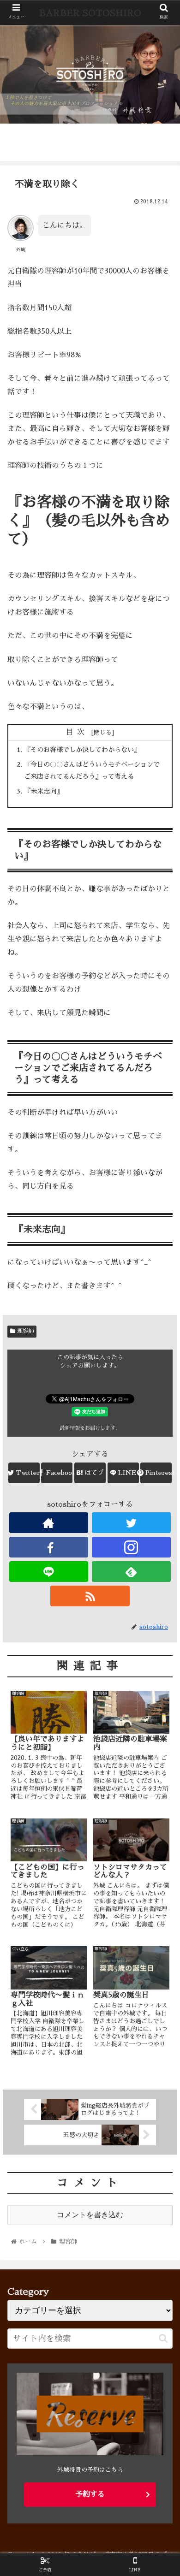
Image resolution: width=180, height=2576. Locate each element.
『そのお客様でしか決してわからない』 (82, 750)
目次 (77, 732)
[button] (163, 2338)
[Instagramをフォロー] (132, 1547)
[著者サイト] (49, 1523)
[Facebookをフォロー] (49, 1547)
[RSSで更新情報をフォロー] (90, 1596)
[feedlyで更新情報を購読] (132, 1572)
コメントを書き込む (90, 2215)
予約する (90, 2494)
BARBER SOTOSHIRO (90, 13)
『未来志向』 (43, 791)
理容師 (24, 1331)
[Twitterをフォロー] (132, 1523)
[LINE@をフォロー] (49, 1572)
